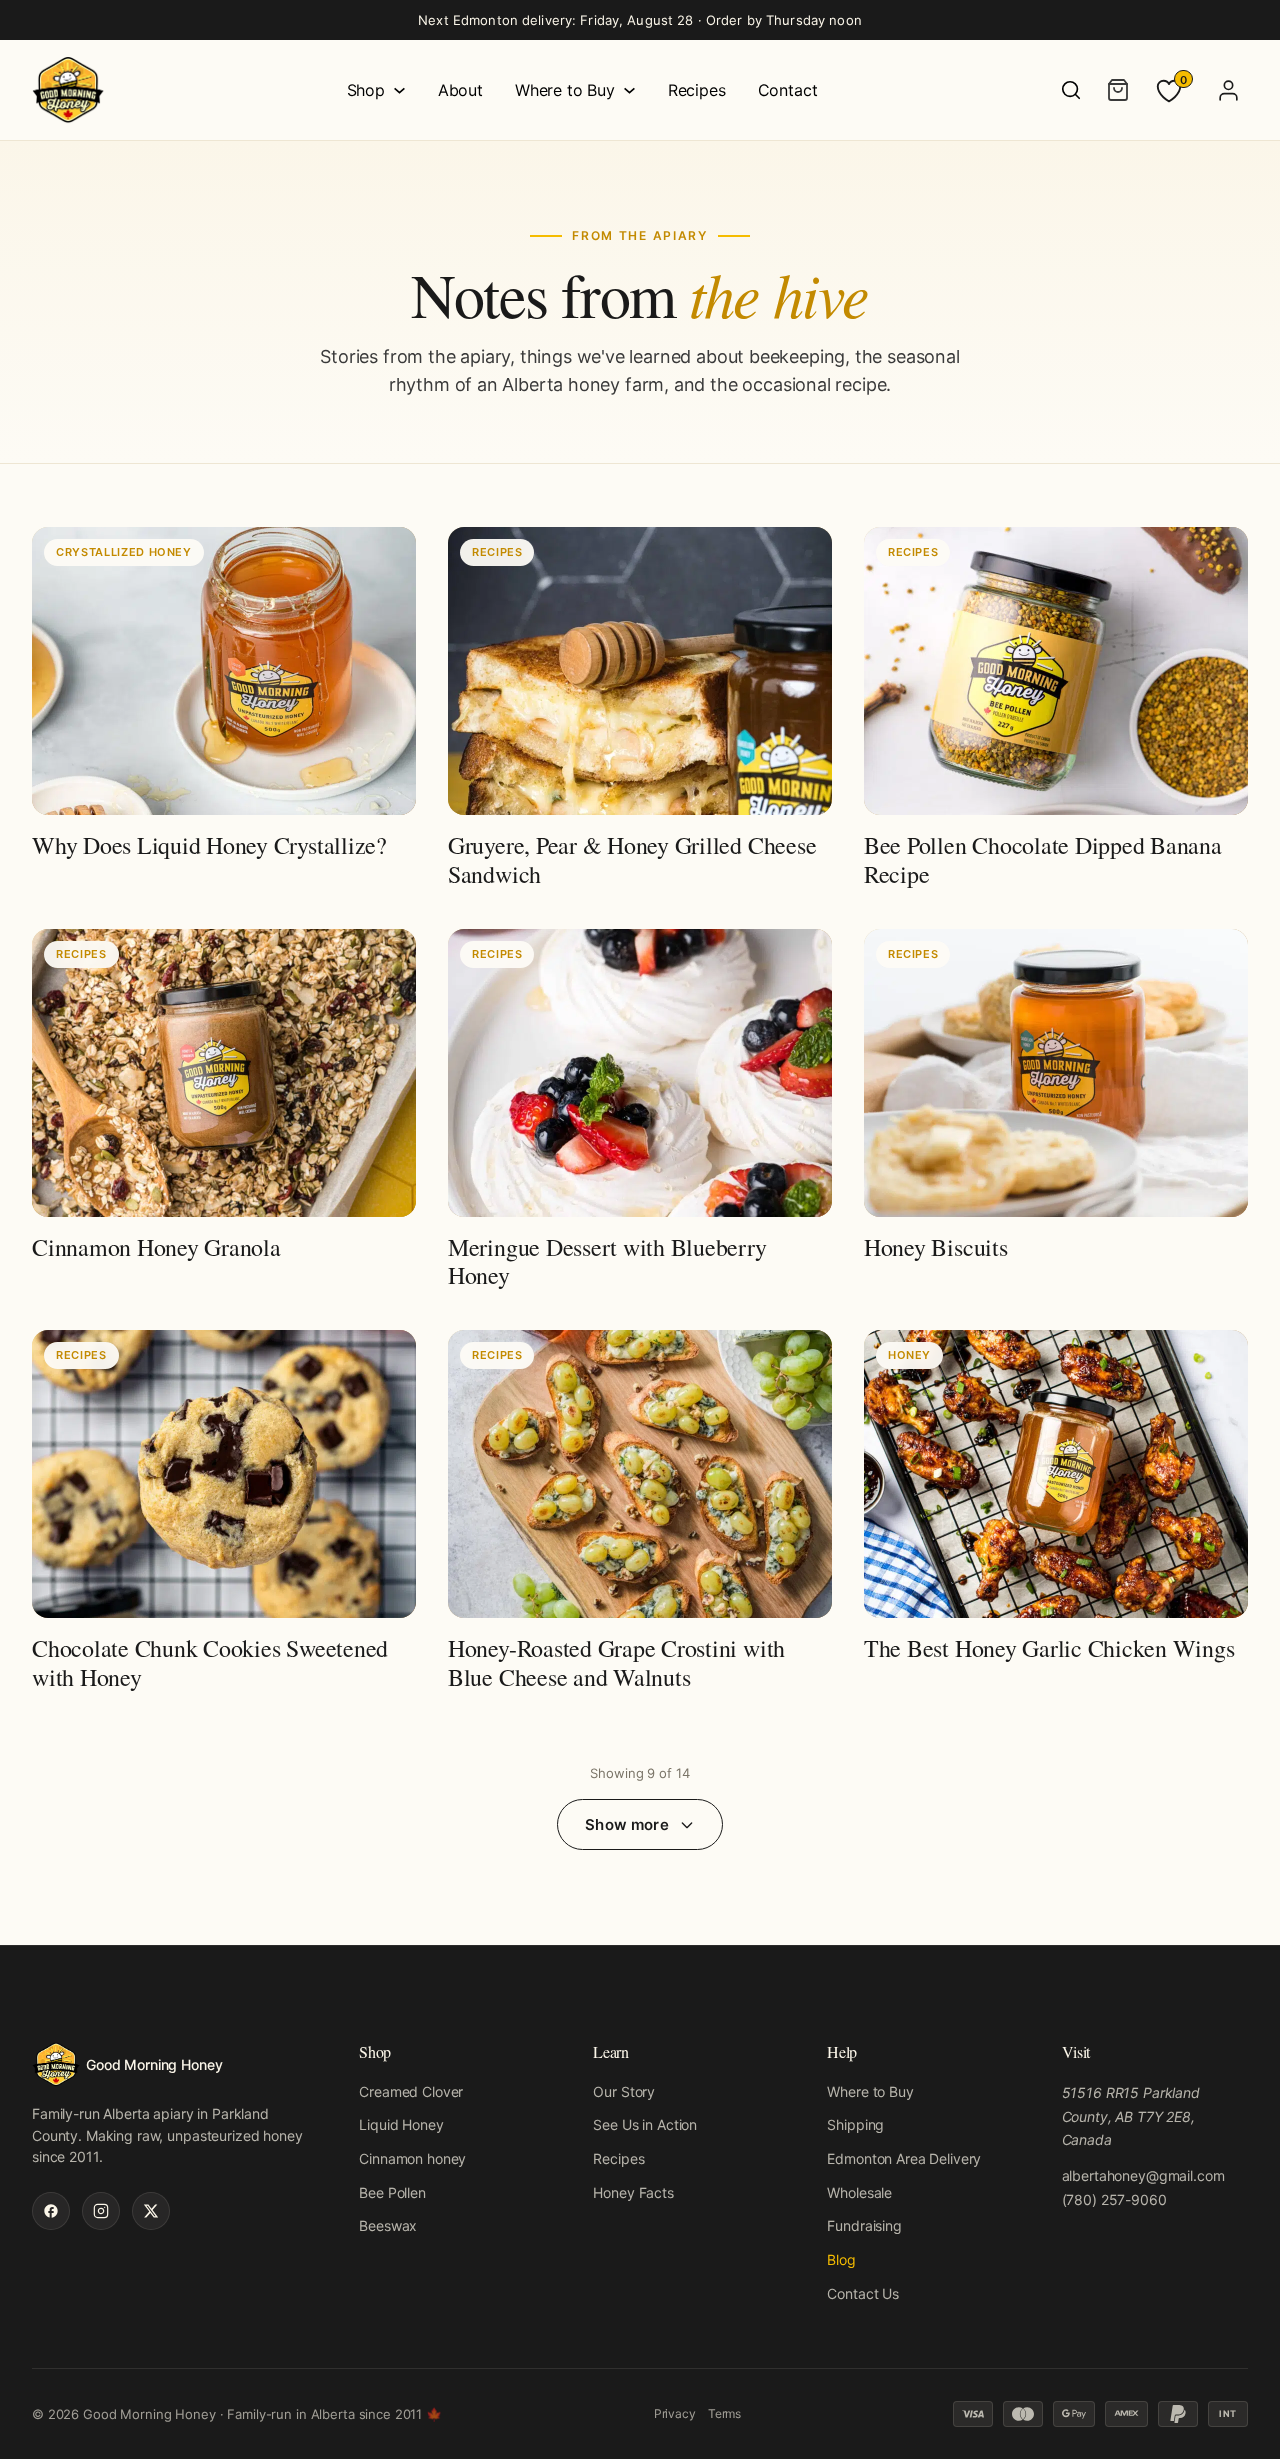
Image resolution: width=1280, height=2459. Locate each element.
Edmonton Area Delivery (904, 2158)
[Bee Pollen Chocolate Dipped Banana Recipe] (1056, 711)
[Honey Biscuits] (1056, 1113)
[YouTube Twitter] (151, 2211)
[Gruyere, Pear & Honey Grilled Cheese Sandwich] (640, 711)
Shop (366, 90)
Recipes (697, 90)
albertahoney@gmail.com (1143, 2175)
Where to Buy (565, 90)
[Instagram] (101, 2211)
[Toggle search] (1071, 90)
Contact (788, 90)
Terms (724, 2413)
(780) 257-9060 (1114, 2199)
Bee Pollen (392, 2192)
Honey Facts (633, 2192)
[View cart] (1118, 90)
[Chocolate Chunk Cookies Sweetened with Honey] (224, 1514)
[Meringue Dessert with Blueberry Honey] (640, 1113)
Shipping (855, 2124)
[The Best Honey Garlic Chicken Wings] (1056, 1514)
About (460, 90)
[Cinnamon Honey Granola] (224, 1113)
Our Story (624, 2091)
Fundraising (864, 2225)
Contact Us (863, 2293)
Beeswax (388, 2225)
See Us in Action (645, 2124)
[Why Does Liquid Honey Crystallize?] (224, 711)
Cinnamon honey (412, 2158)
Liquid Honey (401, 2124)
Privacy (675, 2413)
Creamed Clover (411, 2091)
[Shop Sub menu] (399, 90)
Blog (841, 2259)
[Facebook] (51, 2211)
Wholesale (859, 2192)
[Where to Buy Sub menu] (629, 90)
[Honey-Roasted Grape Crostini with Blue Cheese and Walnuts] (640, 1514)
